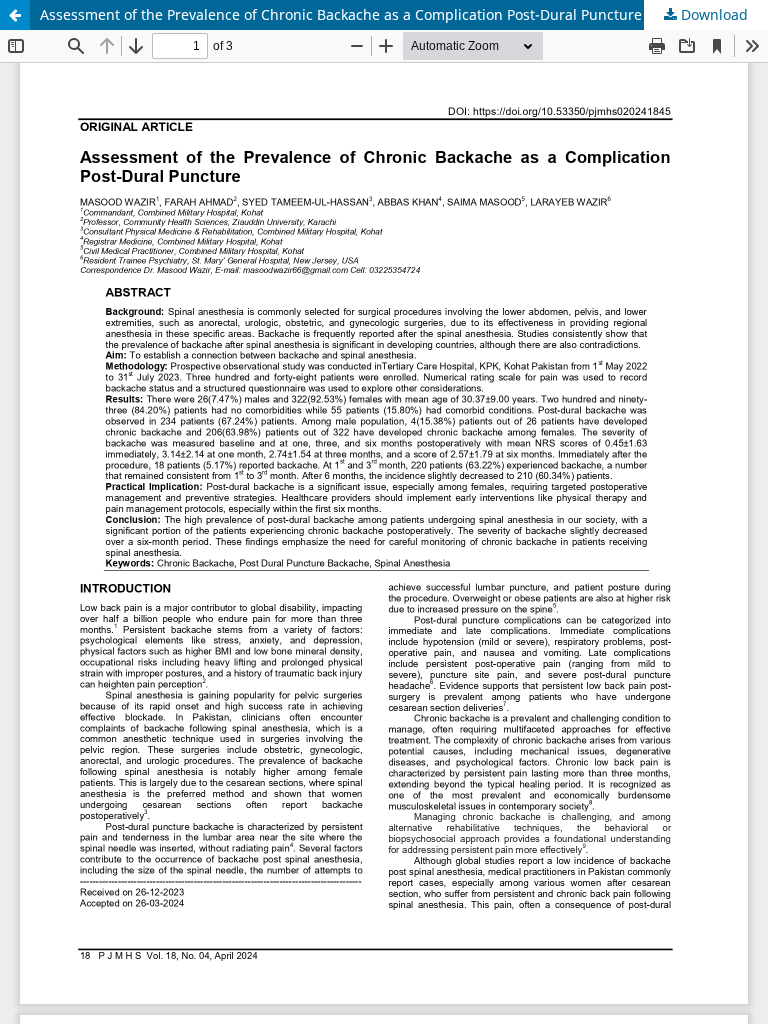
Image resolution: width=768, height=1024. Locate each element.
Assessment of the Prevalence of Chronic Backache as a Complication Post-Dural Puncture (341, 14)
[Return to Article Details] (15, 15)
